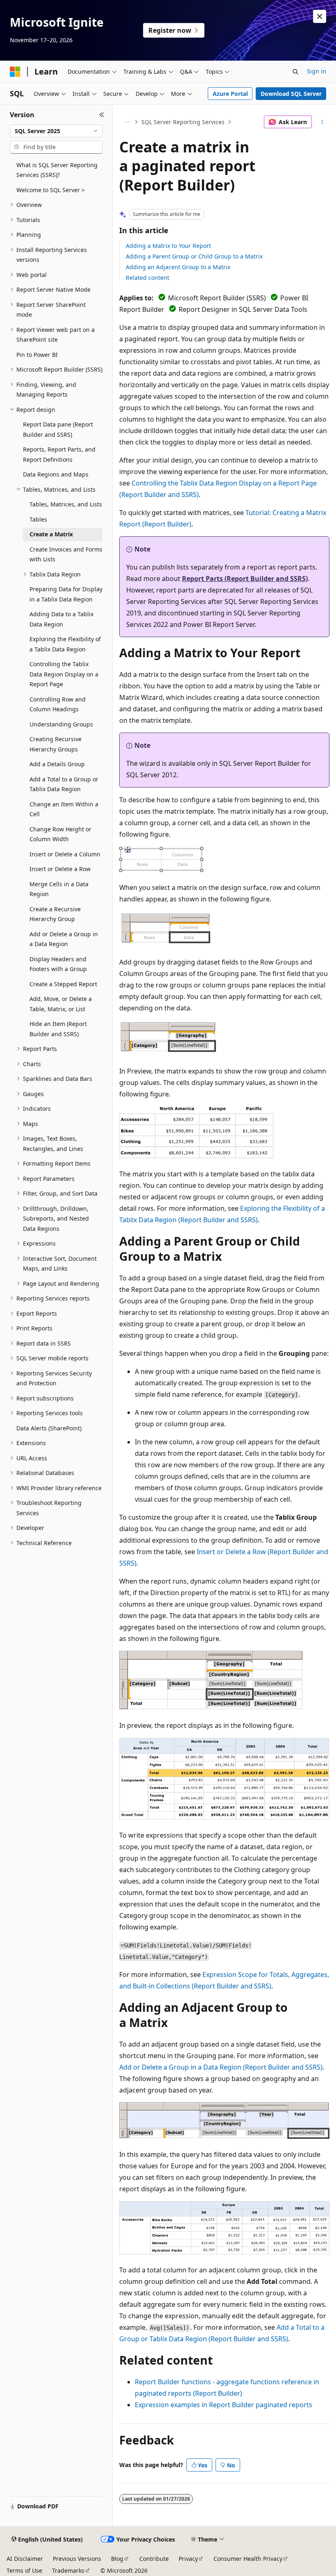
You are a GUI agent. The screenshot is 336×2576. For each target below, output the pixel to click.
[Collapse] (102, 115)
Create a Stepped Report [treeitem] (63, 984)
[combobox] (56, 131)
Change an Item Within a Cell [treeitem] (64, 809)
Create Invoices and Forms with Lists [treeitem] (66, 554)
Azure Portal (230, 94)
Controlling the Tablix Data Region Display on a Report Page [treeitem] (64, 674)
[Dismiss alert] (320, 16)
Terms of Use (24, 2570)
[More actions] (322, 122)
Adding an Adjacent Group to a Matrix (178, 267)
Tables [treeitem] (38, 519)
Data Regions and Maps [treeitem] (56, 474)
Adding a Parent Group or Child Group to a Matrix (194, 256)
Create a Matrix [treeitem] (51, 534)
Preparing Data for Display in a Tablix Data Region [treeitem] (66, 594)
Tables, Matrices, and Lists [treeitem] (66, 504)
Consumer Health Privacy (248, 2559)
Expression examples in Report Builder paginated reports (224, 2405)
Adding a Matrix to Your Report (168, 246)
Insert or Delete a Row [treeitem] (60, 869)
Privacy (188, 2559)
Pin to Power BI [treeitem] (37, 355)
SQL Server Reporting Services (183, 122)
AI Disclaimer (25, 2559)
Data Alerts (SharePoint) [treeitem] (49, 1428)
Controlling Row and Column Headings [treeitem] (58, 704)
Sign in (317, 71)
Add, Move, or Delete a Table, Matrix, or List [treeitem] (61, 1004)
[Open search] (295, 72)
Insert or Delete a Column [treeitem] (65, 854)
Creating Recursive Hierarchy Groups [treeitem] (56, 744)
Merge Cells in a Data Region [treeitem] (59, 889)
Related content (148, 278)
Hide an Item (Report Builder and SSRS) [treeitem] (58, 1029)
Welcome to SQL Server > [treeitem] (51, 190)
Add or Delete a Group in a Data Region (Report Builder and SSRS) (221, 2067)
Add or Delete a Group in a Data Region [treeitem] (64, 939)
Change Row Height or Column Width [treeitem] (60, 834)
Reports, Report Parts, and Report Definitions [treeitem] (59, 454)
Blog (117, 2559)
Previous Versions (77, 2559)
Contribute (154, 2559)
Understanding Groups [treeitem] (61, 724)
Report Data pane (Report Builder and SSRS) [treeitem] (58, 429)
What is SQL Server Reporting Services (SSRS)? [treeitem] (57, 170)
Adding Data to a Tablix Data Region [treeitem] (61, 619)
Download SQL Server (291, 94)
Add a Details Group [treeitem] (57, 764)
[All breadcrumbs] (126, 122)
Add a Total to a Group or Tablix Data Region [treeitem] (64, 784)
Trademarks (68, 2570)
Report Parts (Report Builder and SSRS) (245, 579)
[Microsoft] (15, 72)
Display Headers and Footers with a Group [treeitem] (58, 964)
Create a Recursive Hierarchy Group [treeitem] (55, 914)
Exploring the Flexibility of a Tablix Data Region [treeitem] (65, 644)
